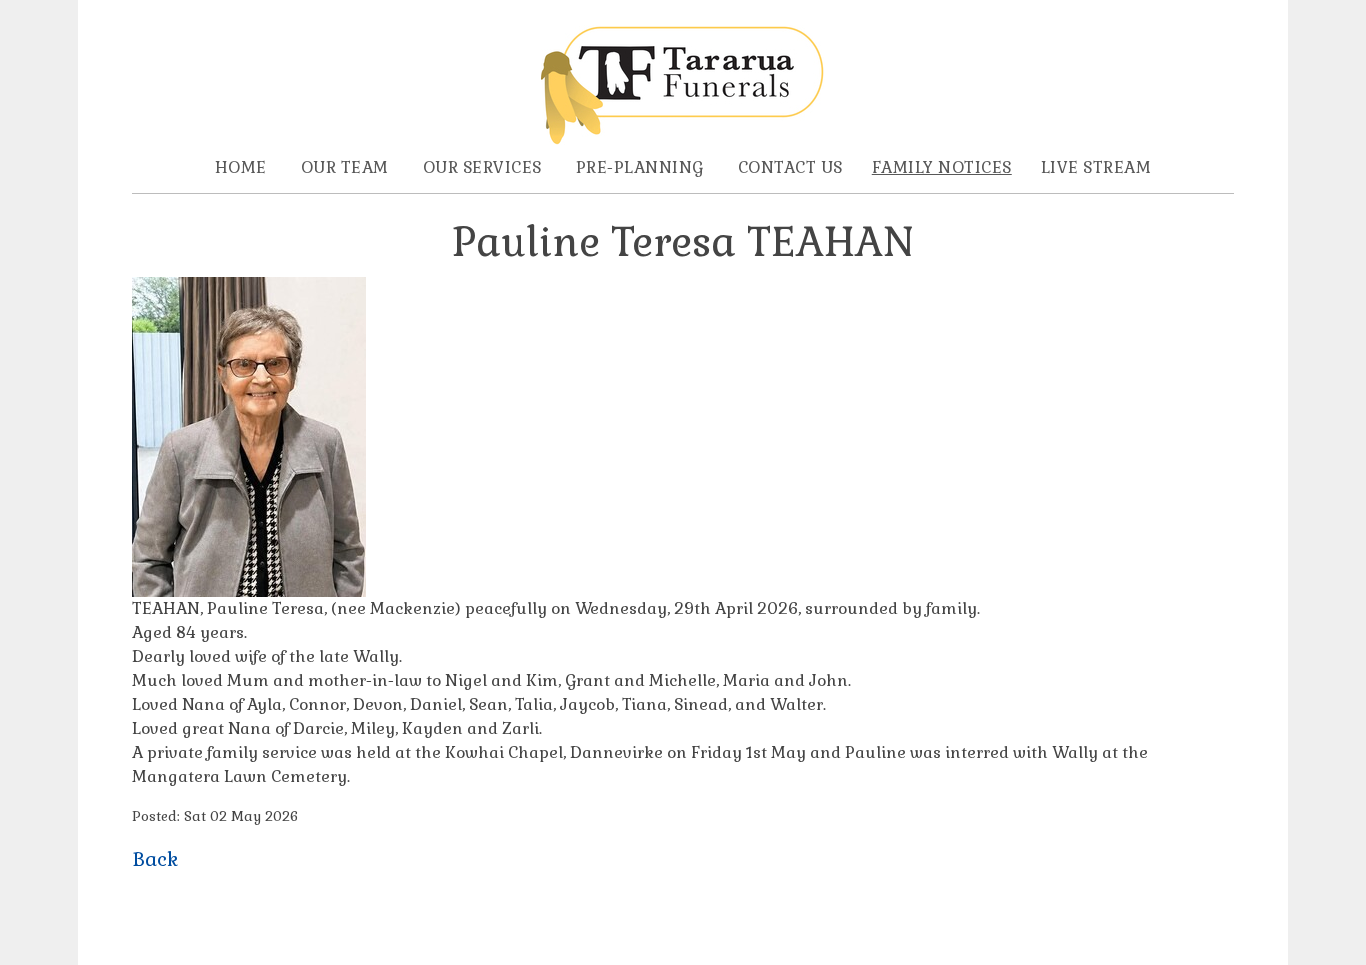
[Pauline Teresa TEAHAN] (249, 591)
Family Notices (942, 167)
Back (155, 859)
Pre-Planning (640, 167)
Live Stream (1096, 167)
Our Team (345, 167)
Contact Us (790, 167)
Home (241, 167)
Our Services (482, 167)
